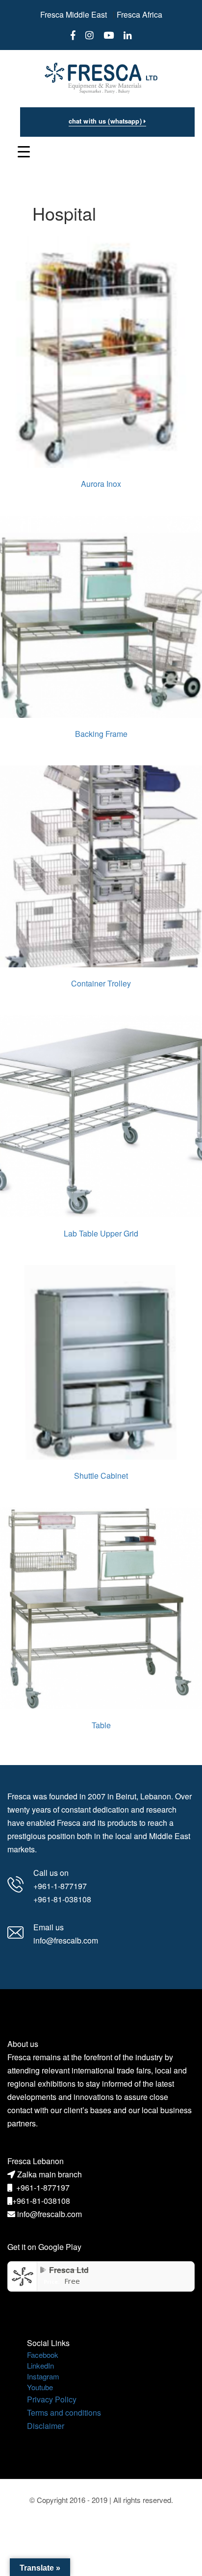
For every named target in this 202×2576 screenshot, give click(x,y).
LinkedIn (40, 2365)
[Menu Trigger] (24, 151)
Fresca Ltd (69, 2270)
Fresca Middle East (74, 14)
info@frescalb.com (50, 2214)
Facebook (43, 2355)
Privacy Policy (52, 2399)
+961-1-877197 (43, 2187)
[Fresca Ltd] (23, 2275)
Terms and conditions (64, 2412)
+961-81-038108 (41, 2201)
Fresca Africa (139, 14)
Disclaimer (46, 2426)
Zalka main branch (50, 2174)
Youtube (40, 2387)
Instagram (43, 2376)
